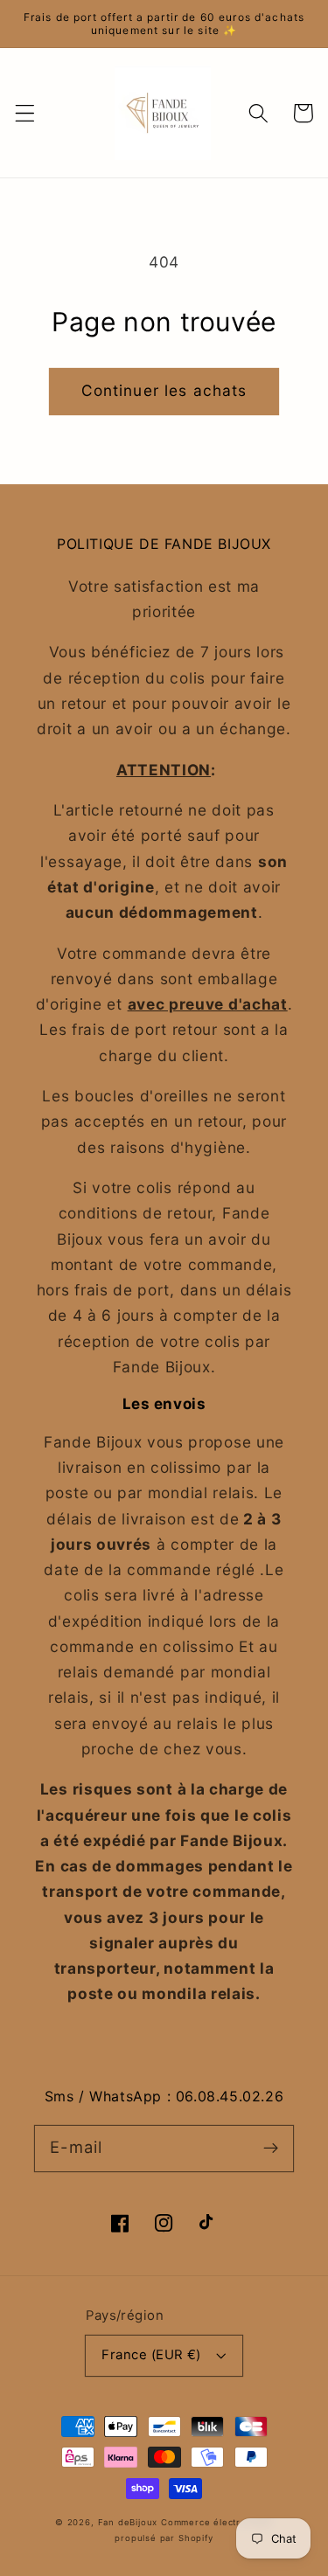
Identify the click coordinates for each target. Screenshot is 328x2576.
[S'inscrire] (271, 2148)
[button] (25, 113)
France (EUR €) (151, 2355)
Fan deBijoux (128, 2522)
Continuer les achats (164, 390)
